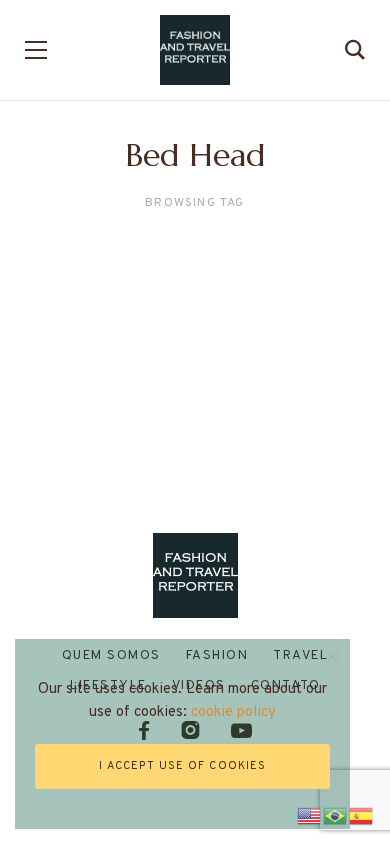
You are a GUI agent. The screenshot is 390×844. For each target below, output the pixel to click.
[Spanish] (362, 813)
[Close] (332, 656)
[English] (310, 813)
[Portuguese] (336, 813)
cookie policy (233, 712)
